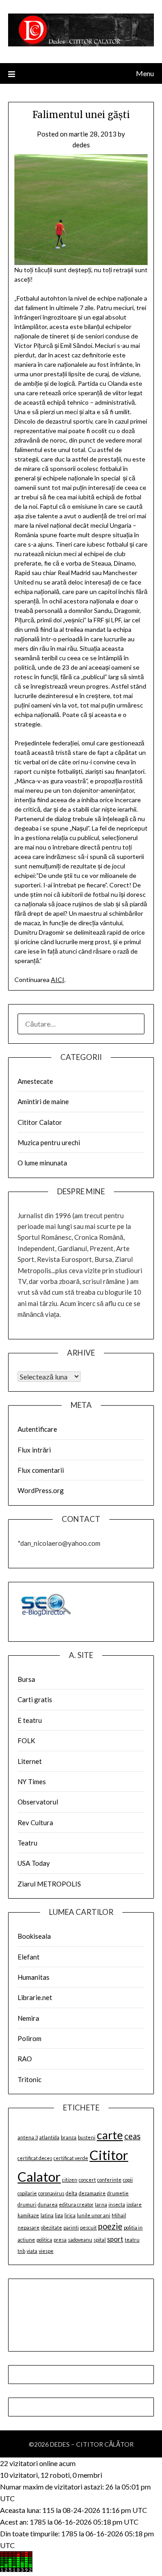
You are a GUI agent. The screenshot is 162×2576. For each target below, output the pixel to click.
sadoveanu (80, 2240)
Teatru (27, 1843)
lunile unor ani (94, 2215)
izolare (134, 2204)
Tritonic (29, 2079)
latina (47, 2215)
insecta (117, 2204)
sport (115, 2239)
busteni (87, 2137)
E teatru (30, 1720)
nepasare (29, 2227)
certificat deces (35, 2158)
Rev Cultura (35, 1822)
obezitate (52, 2227)
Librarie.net (35, 1997)
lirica (70, 2215)
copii (128, 2180)
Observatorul (38, 1802)
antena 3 (28, 2137)
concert (87, 2180)
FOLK (26, 1740)
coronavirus (51, 2193)
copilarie (27, 2193)
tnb (21, 2251)
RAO (25, 2059)
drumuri (27, 2204)
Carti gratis (35, 1699)
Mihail (119, 2215)
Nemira (28, 2018)
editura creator (76, 2204)
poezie (110, 2226)
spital (100, 2240)
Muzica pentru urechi (49, 1142)
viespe (46, 2251)
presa (60, 2240)
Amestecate (35, 1081)
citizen (70, 2180)
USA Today (34, 1863)
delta (72, 2193)
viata (32, 2251)
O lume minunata (42, 1163)
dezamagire (92, 2193)
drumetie (118, 2193)
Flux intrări (34, 1450)
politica (44, 2240)
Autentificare (37, 1429)
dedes (81, 145)
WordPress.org (41, 1490)
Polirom (29, 2038)
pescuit (88, 2227)
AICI (58, 980)
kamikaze (28, 2215)
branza (69, 2137)
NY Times (32, 1781)
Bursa (26, 1679)
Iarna (101, 2204)
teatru (132, 2240)
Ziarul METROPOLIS (49, 1884)
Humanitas (34, 1977)
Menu (145, 73)
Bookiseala (34, 1936)
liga (59, 2215)
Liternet (30, 1761)
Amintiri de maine (43, 1101)
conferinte (109, 2180)
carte (110, 2135)
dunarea (48, 2204)
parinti (71, 2227)
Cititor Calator (40, 1122)
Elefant (29, 1957)
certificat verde (71, 2158)
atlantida (49, 2137)
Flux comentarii (41, 1470)
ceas (132, 2136)
